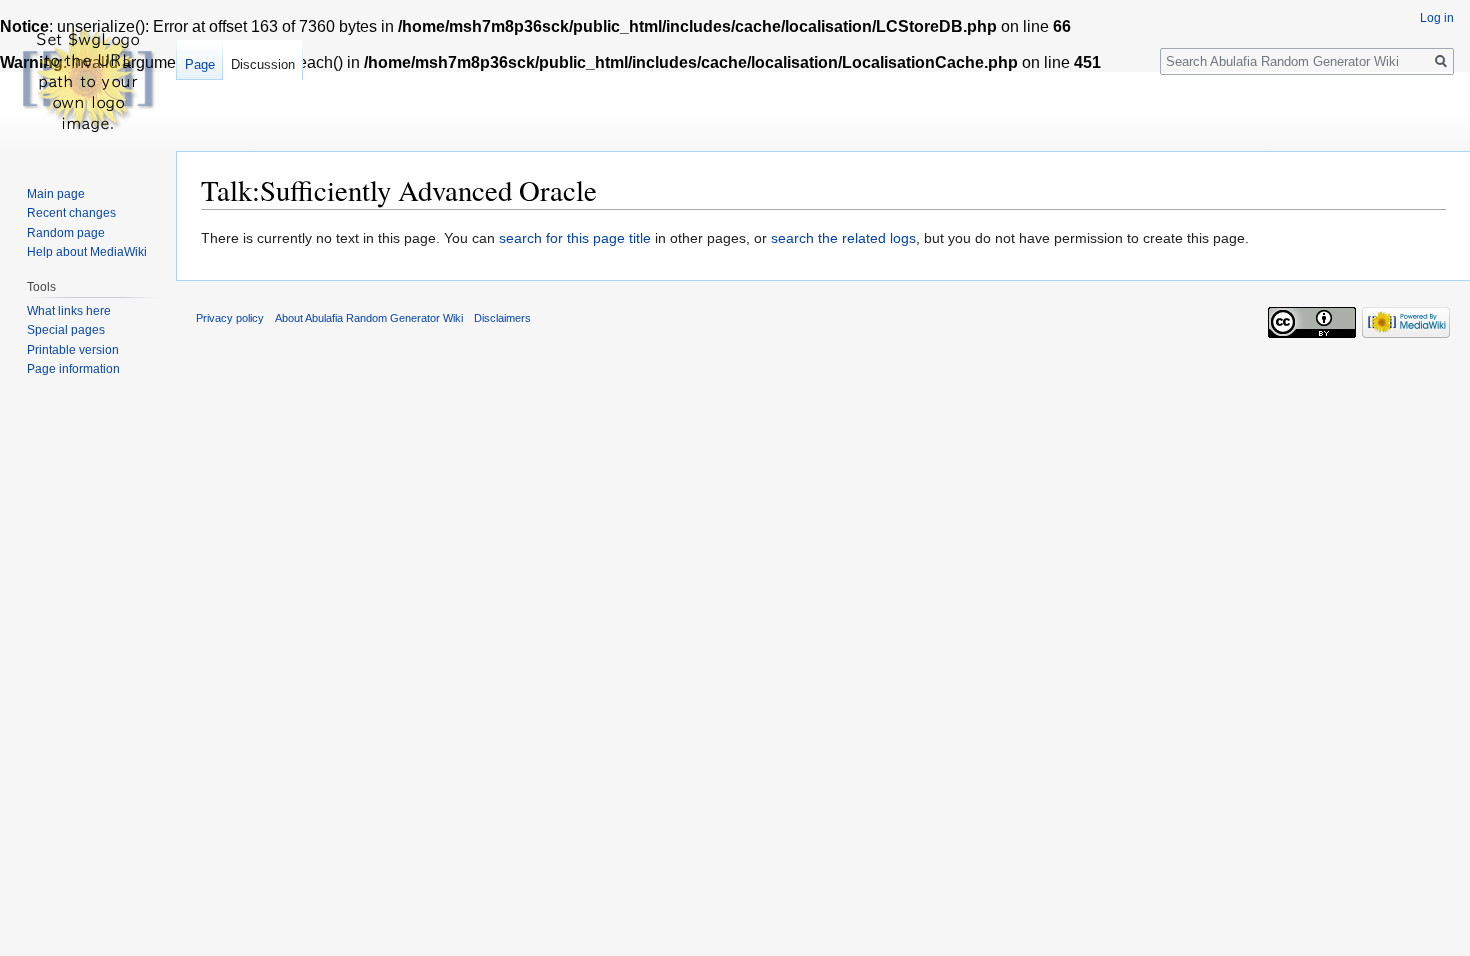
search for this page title (575, 238)
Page (200, 64)
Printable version (73, 350)
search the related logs (843, 238)
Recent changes (71, 213)
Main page (56, 194)
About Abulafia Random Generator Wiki (369, 318)
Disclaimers (502, 318)
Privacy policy (230, 318)
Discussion (263, 64)
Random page (66, 233)
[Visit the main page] (88, 80)
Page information (73, 369)
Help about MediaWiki (87, 252)
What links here (69, 311)
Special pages (66, 330)
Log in (1437, 18)
